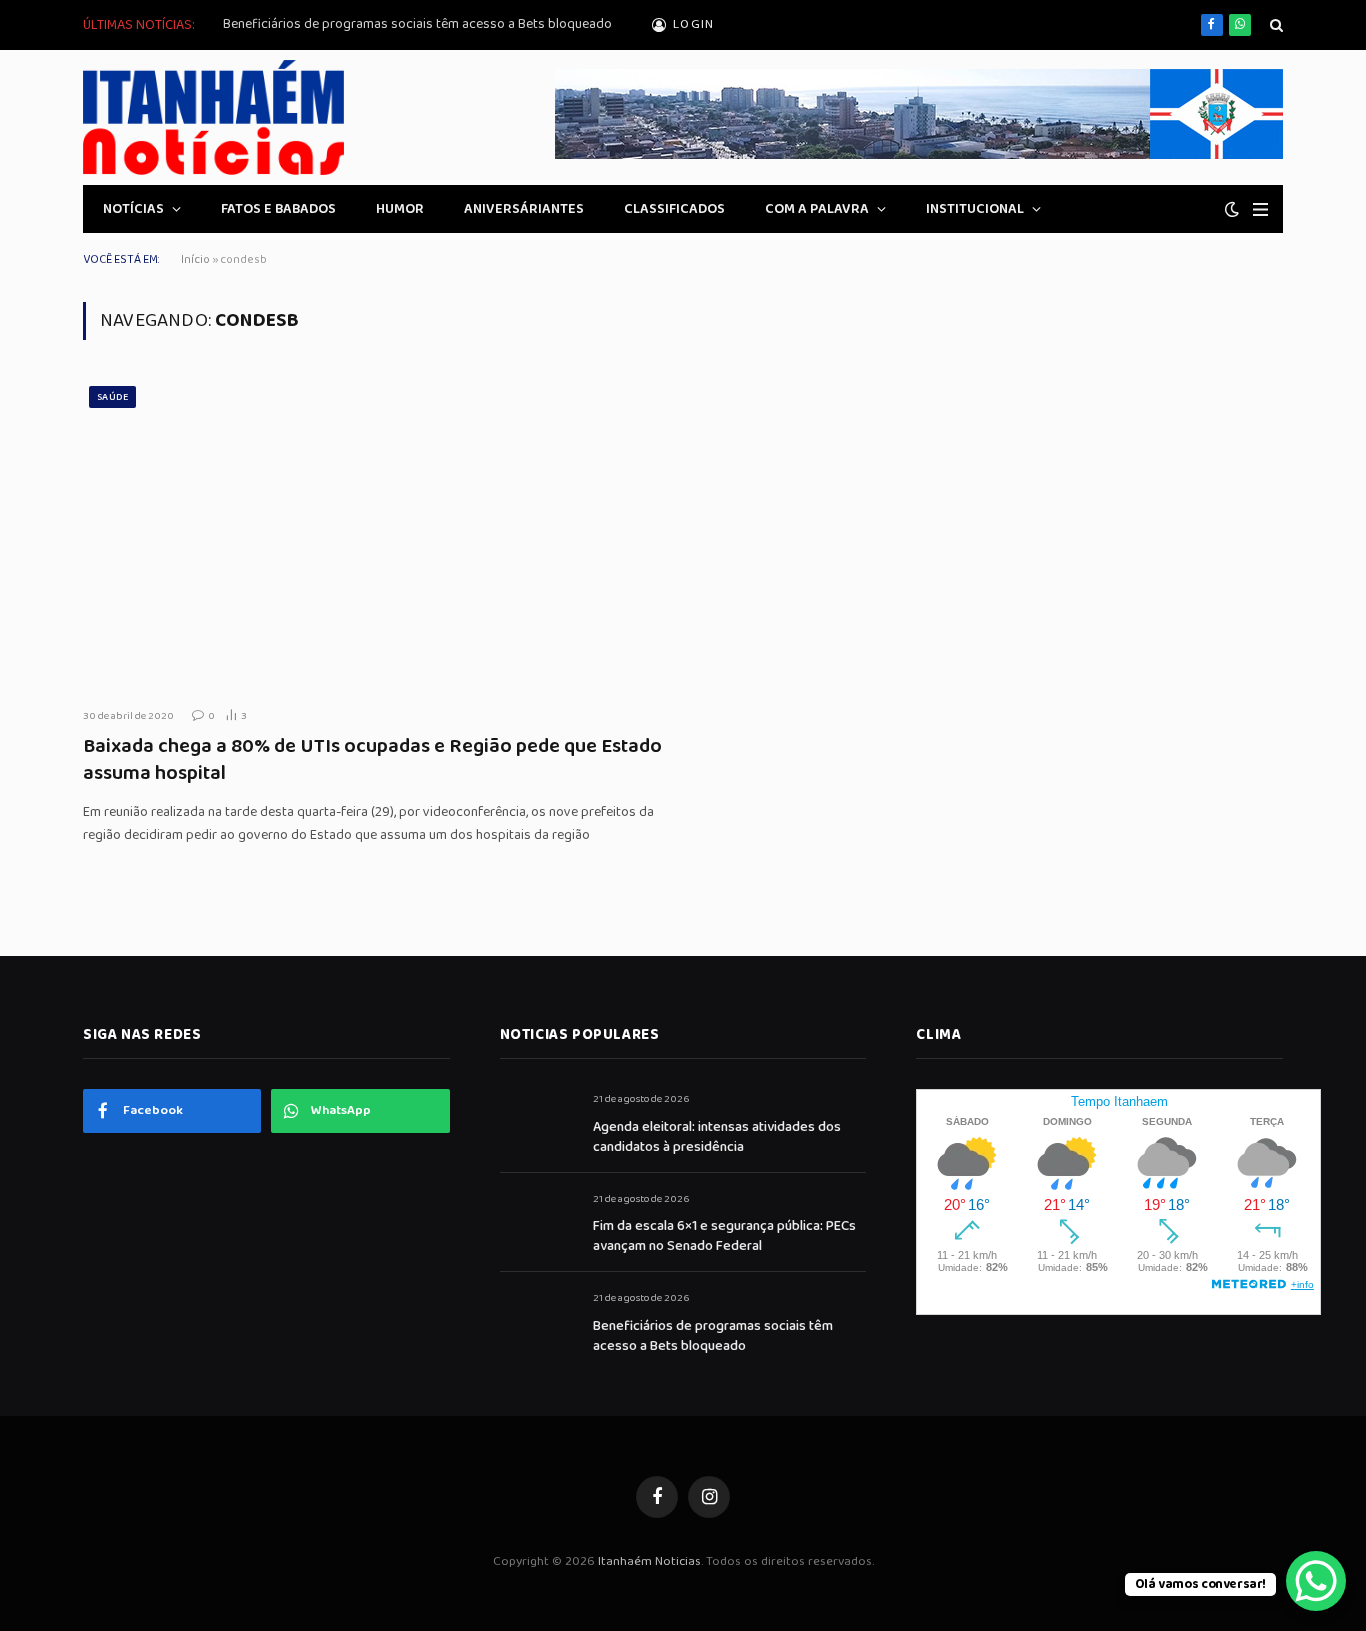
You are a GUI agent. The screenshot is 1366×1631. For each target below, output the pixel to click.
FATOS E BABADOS (278, 209)
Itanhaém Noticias (649, 1561)
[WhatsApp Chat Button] (1316, 1581)
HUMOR (400, 209)
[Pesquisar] (1274, 25)
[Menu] (1260, 209)
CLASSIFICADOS (674, 209)
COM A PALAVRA (817, 209)
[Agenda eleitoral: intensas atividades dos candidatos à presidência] (537, 1121)
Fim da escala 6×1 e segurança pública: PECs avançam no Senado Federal (724, 1236)
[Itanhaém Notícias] (213, 117)
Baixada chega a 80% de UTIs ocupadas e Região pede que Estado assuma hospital (372, 760)
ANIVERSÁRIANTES (524, 209)
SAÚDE (112, 397)
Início (195, 259)
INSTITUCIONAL (975, 209)
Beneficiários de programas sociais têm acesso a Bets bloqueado (417, 24)
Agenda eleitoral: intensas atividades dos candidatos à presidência (717, 1137)
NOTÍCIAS (133, 209)
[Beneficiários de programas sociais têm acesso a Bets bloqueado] (537, 1320)
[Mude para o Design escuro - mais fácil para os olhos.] (1232, 209)
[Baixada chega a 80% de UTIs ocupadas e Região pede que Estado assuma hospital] (375, 535)
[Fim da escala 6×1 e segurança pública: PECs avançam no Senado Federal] (537, 1221)
